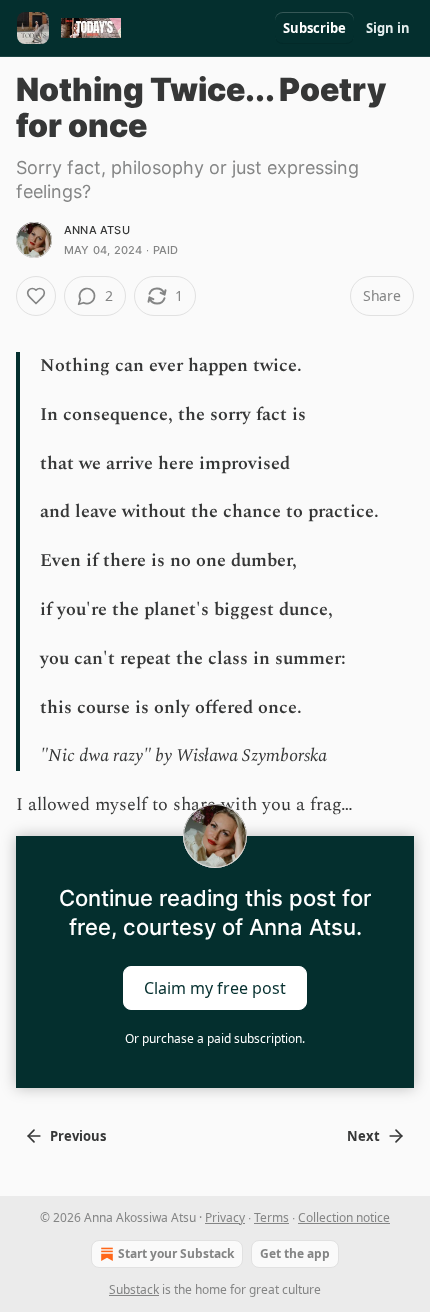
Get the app (295, 1253)
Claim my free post (215, 988)
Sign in (388, 28)
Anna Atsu (97, 230)
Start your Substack (176, 1253)
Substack (134, 1289)
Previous (78, 1136)
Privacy (225, 1217)
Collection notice (344, 1217)
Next (363, 1136)
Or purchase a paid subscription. (215, 1038)
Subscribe (314, 28)
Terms (271, 1217)
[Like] (36, 296)
